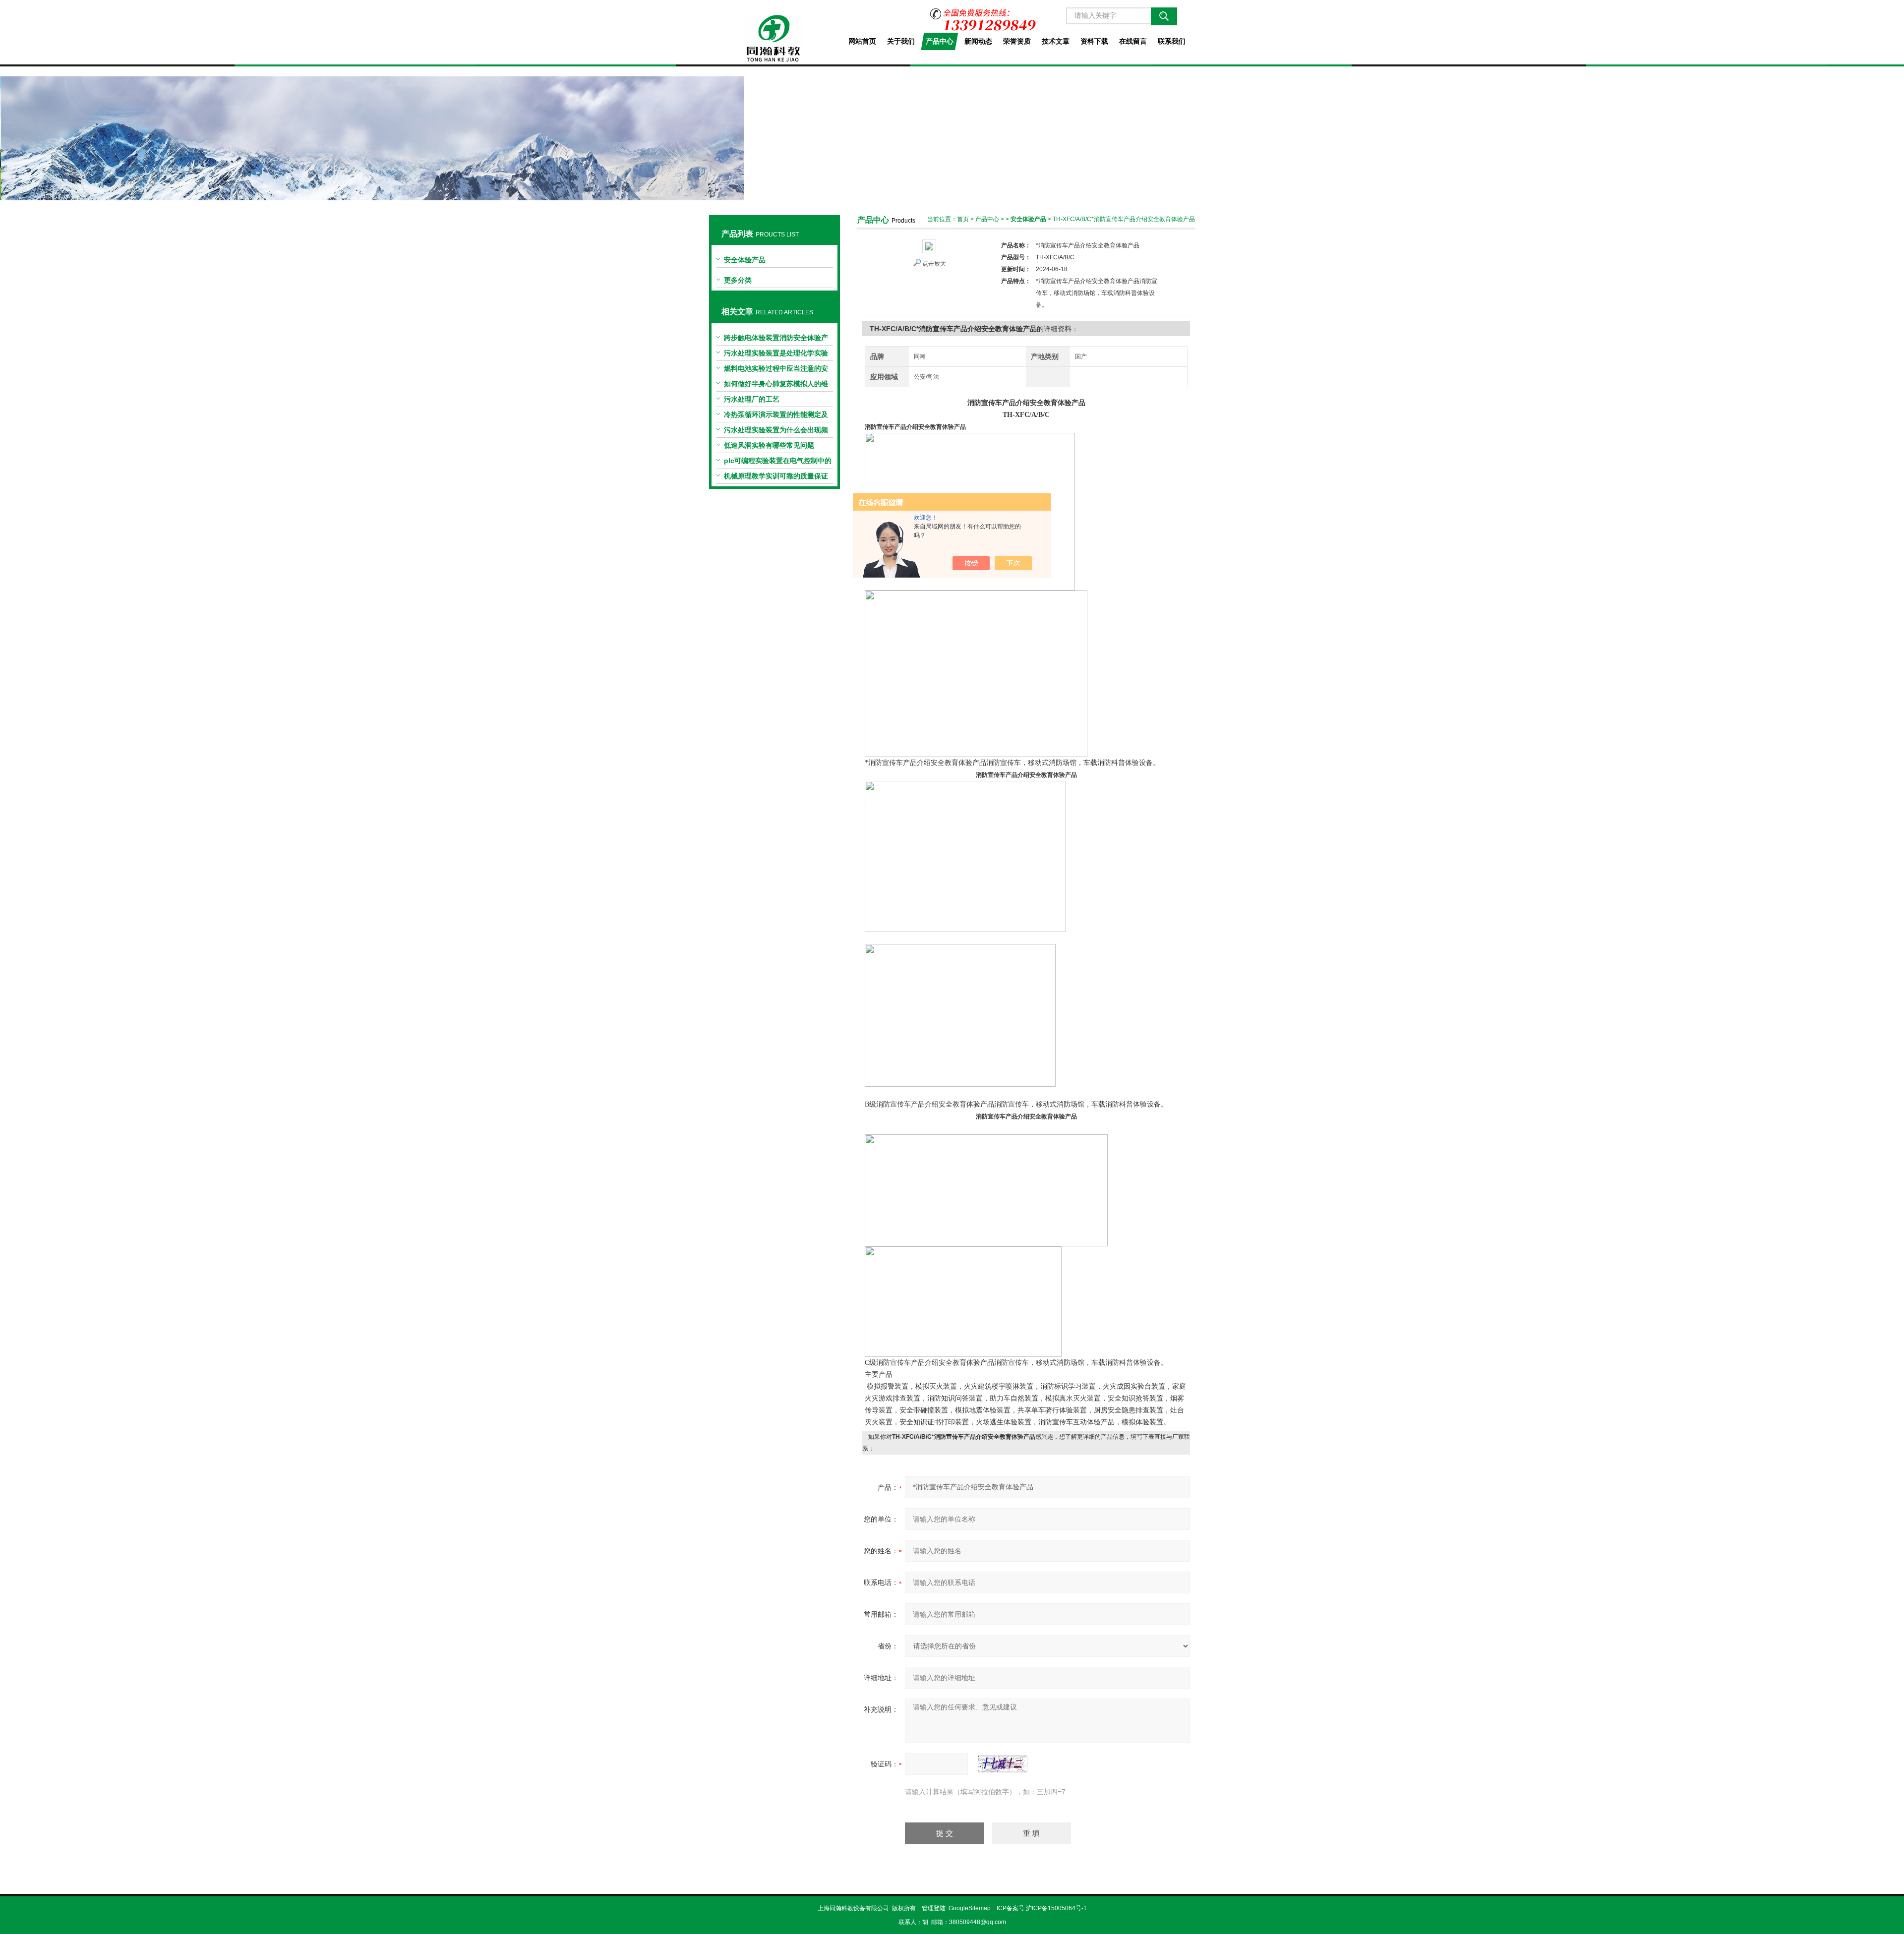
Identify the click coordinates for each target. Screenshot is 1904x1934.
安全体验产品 (745, 260)
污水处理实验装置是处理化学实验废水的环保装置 (776, 355)
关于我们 (901, 41)
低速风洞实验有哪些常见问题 (769, 445)
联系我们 (1172, 41)
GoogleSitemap (970, 1908)
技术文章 (1056, 41)
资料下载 (1094, 41)
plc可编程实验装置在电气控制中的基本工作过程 (778, 463)
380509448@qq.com (978, 1922)
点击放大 (934, 264)
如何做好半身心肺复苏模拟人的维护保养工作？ (776, 386)
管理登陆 (934, 1908)
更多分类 (738, 280)
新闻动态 (978, 41)
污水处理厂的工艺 (752, 399)
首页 (963, 219)
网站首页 (862, 41)
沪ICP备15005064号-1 (1056, 1908)
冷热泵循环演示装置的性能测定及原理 (776, 416)
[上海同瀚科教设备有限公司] (774, 31)
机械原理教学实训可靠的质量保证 (776, 476)
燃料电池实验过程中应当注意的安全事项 (776, 370)
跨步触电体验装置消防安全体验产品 (776, 340)
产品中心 (940, 41)
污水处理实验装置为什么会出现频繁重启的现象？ (776, 432)
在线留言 (1133, 41)
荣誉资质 (1017, 41)
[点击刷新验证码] (1003, 1764)
